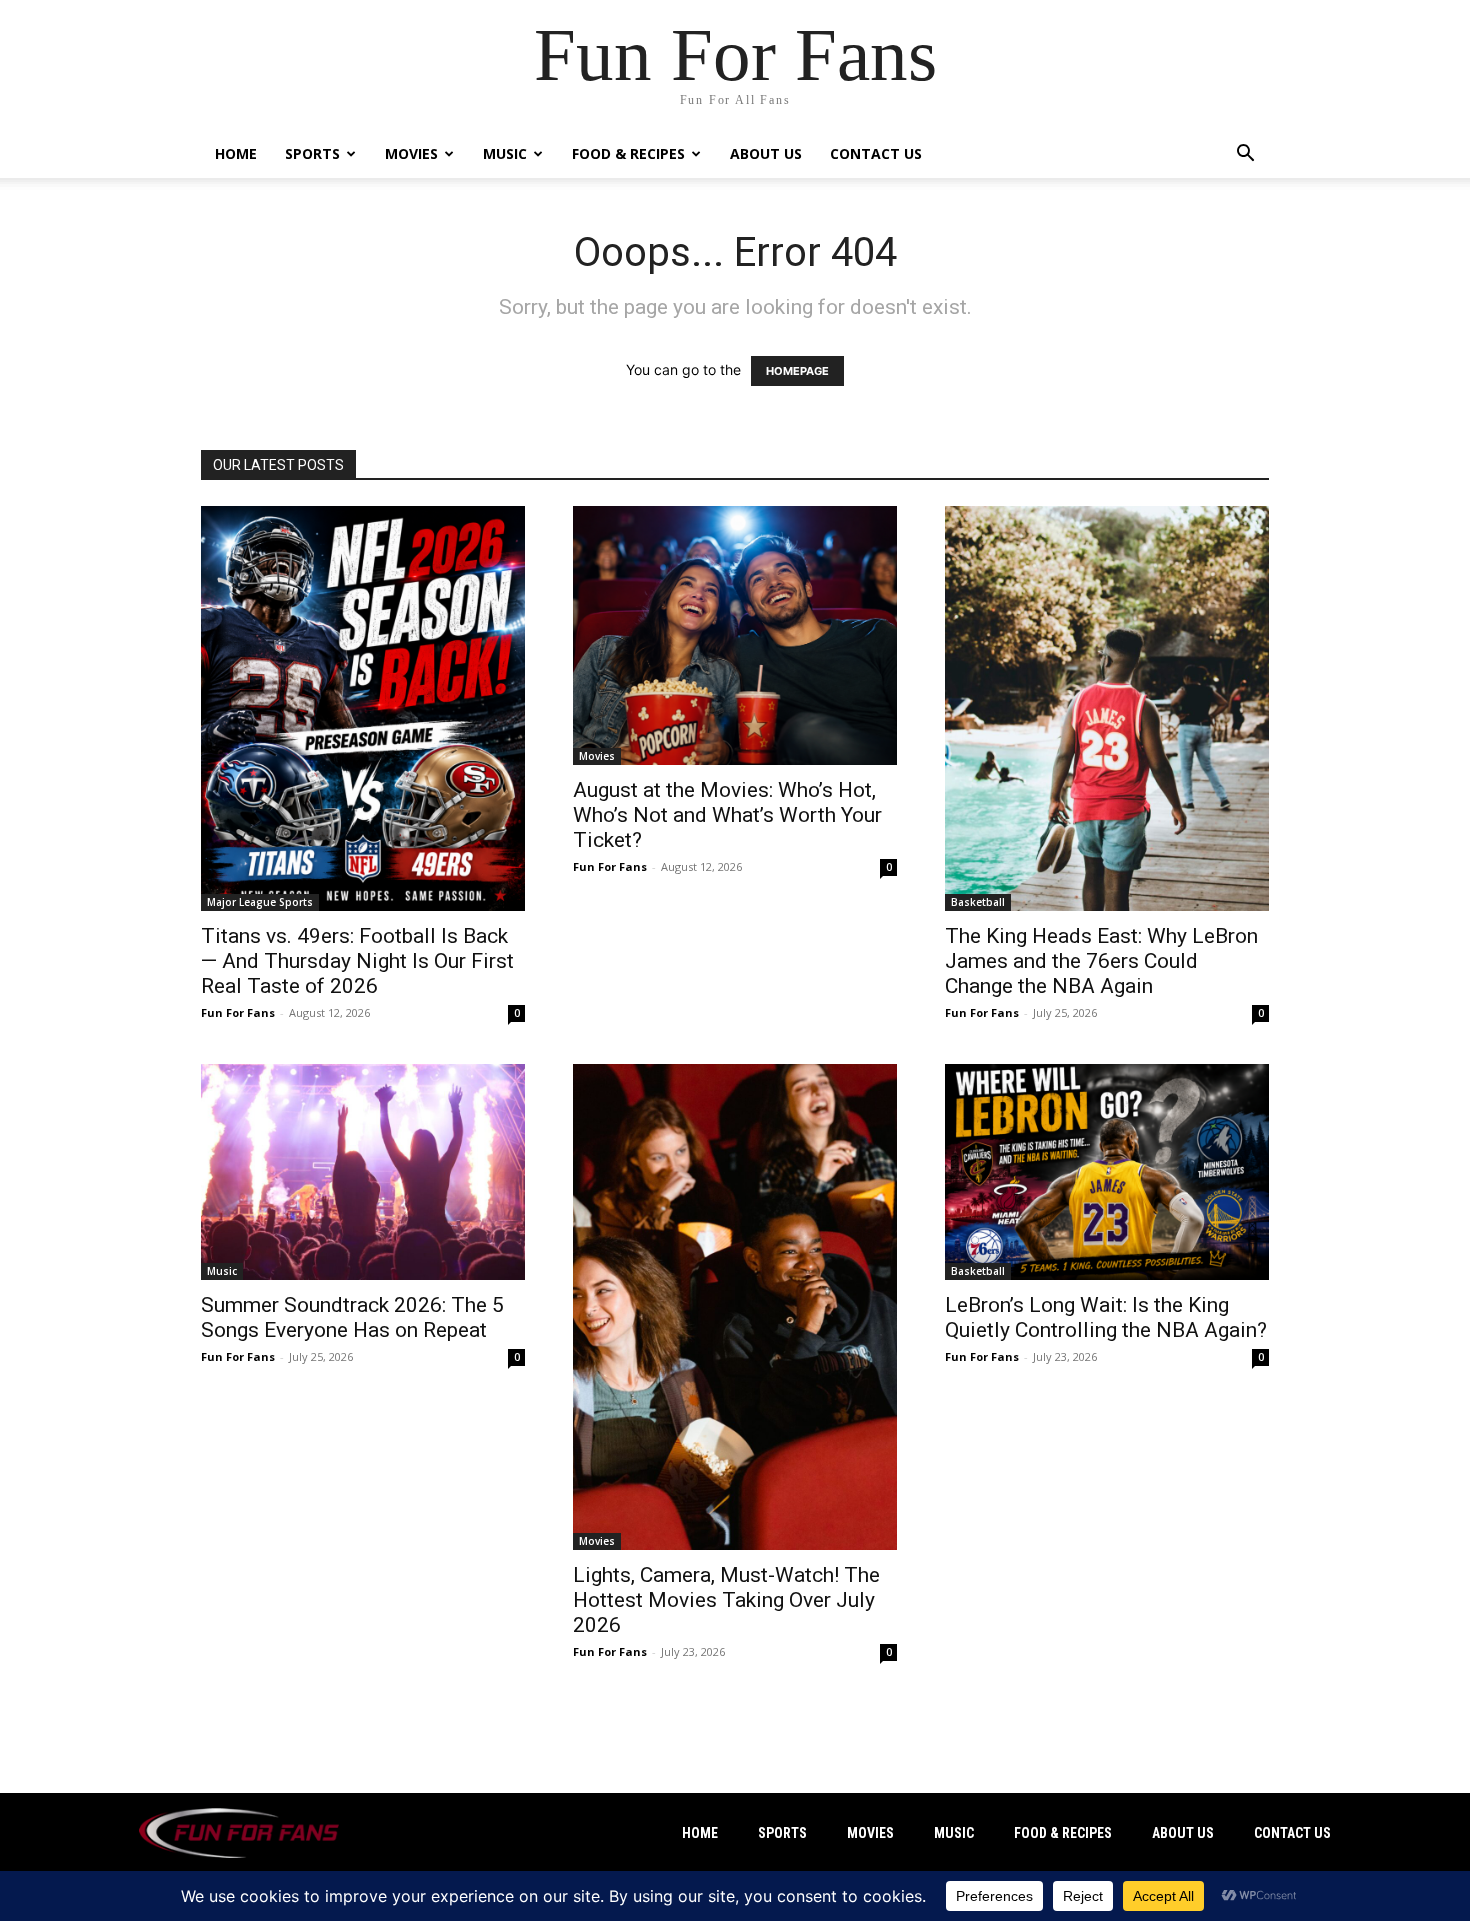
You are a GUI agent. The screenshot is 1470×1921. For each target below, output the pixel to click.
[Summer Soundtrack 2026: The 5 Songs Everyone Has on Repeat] (363, 1172)
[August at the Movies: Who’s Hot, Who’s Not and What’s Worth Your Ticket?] (735, 635)
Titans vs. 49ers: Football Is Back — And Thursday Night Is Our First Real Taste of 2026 (357, 961)
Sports (312, 153)
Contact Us (876, 153)
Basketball (978, 902)
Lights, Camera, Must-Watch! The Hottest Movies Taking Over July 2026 (726, 1600)
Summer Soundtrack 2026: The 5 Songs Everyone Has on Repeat (352, 1317)
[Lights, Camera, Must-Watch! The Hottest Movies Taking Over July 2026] (735, 1307)
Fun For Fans (238, 1012)
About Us (766, 153)
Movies (411, 153)
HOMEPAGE (797, 371)
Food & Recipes (628, 153)
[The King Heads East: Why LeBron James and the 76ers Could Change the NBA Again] (1107, 708)
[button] (1245, 155)
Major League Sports (260, 902)
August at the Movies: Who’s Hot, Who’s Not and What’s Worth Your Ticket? (727, 815)
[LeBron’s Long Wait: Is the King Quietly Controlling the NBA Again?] (1107, 1172)
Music (505, 153)
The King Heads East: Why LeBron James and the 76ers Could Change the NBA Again (1101, 961)
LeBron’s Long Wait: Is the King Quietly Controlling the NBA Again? (1106, 1317)
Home (236, 153)
